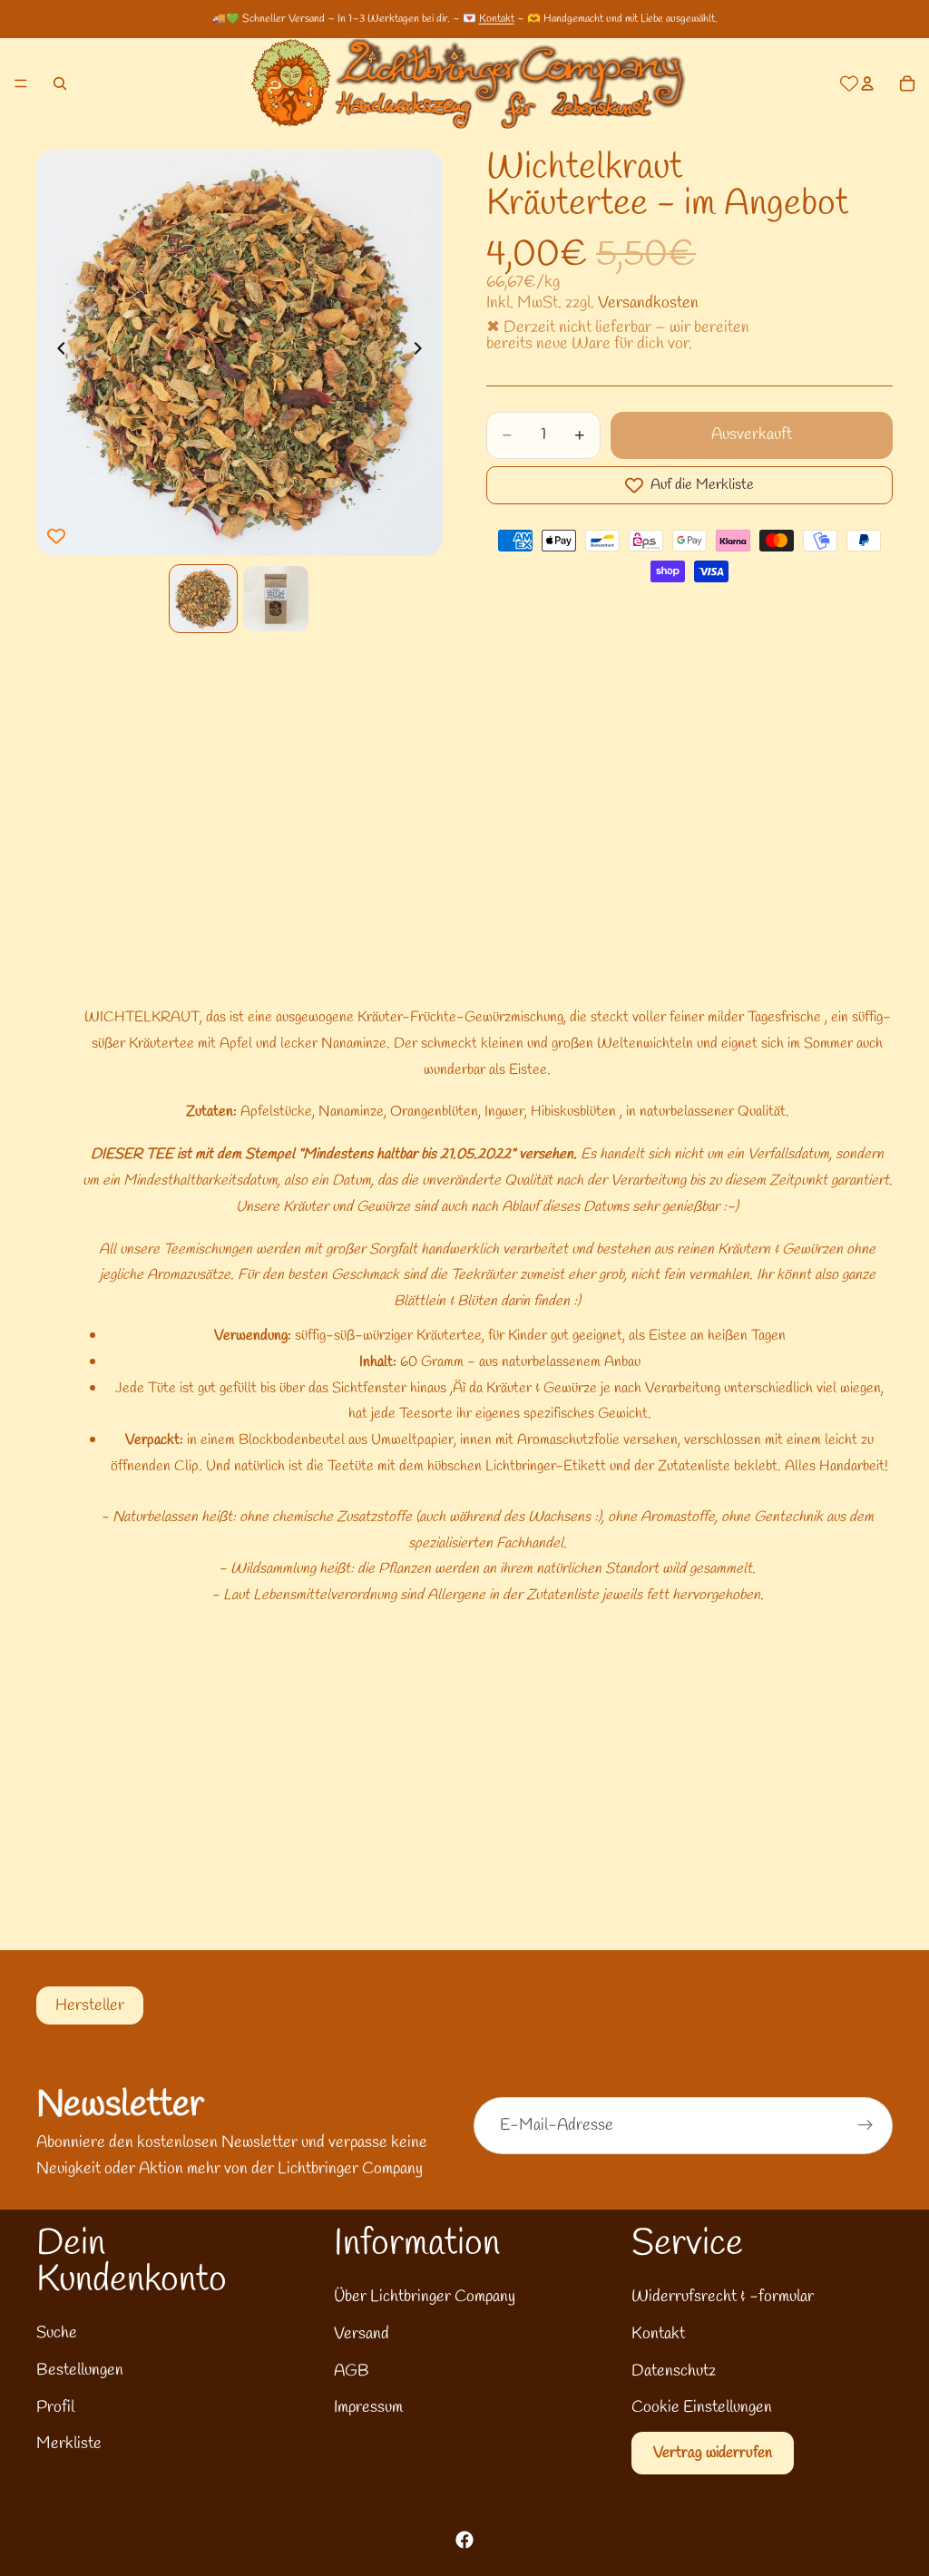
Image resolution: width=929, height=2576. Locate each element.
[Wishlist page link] (849, 83)
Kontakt (497, 19)
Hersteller (90, 2005)
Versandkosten (648, 303)
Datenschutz (674, 2371)
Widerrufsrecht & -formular (723, 2297)
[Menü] (21, 83)
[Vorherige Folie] (56, 353)
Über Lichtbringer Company (425, 2297)
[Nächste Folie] (423, 353)
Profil (55, 2407)
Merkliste (69, 2444)
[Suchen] (60, 83)
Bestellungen (80, 2370)
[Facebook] (464, 2540)
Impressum (368, 2407)
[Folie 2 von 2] (276, 599)
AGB (352, 2371)
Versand (362, 2334)
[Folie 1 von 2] (203, 599)
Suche (57, 2333)
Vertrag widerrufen (713, 2453)
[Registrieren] (865, 2125)
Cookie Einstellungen (702, 2407)
